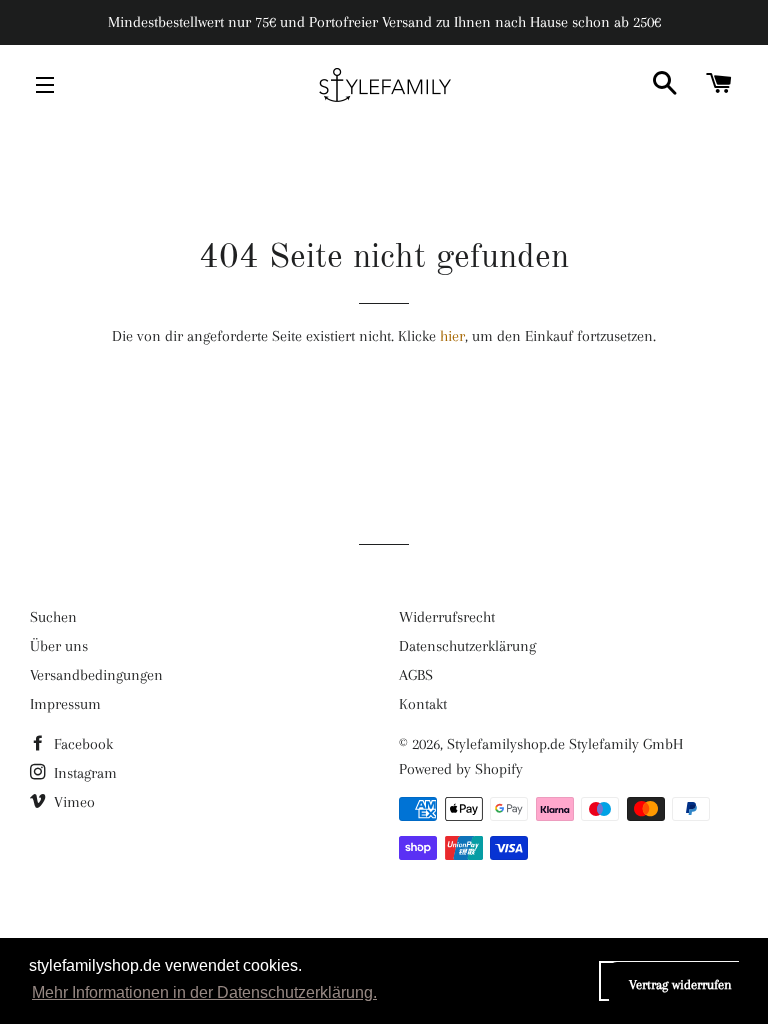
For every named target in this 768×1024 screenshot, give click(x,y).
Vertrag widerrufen (680, 984)
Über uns (59, 646)
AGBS (416, 675)
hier (452, 336)
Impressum (65, 704)
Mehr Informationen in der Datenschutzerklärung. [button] (204, 992)
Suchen (53, 617)
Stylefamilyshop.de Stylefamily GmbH (565, 744)
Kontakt (423, 704)
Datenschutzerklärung (467, 646)
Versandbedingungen (96, 675)
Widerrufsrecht (447, 617)
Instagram (83, 773)
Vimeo (72, 802)
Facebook (81, 744)
